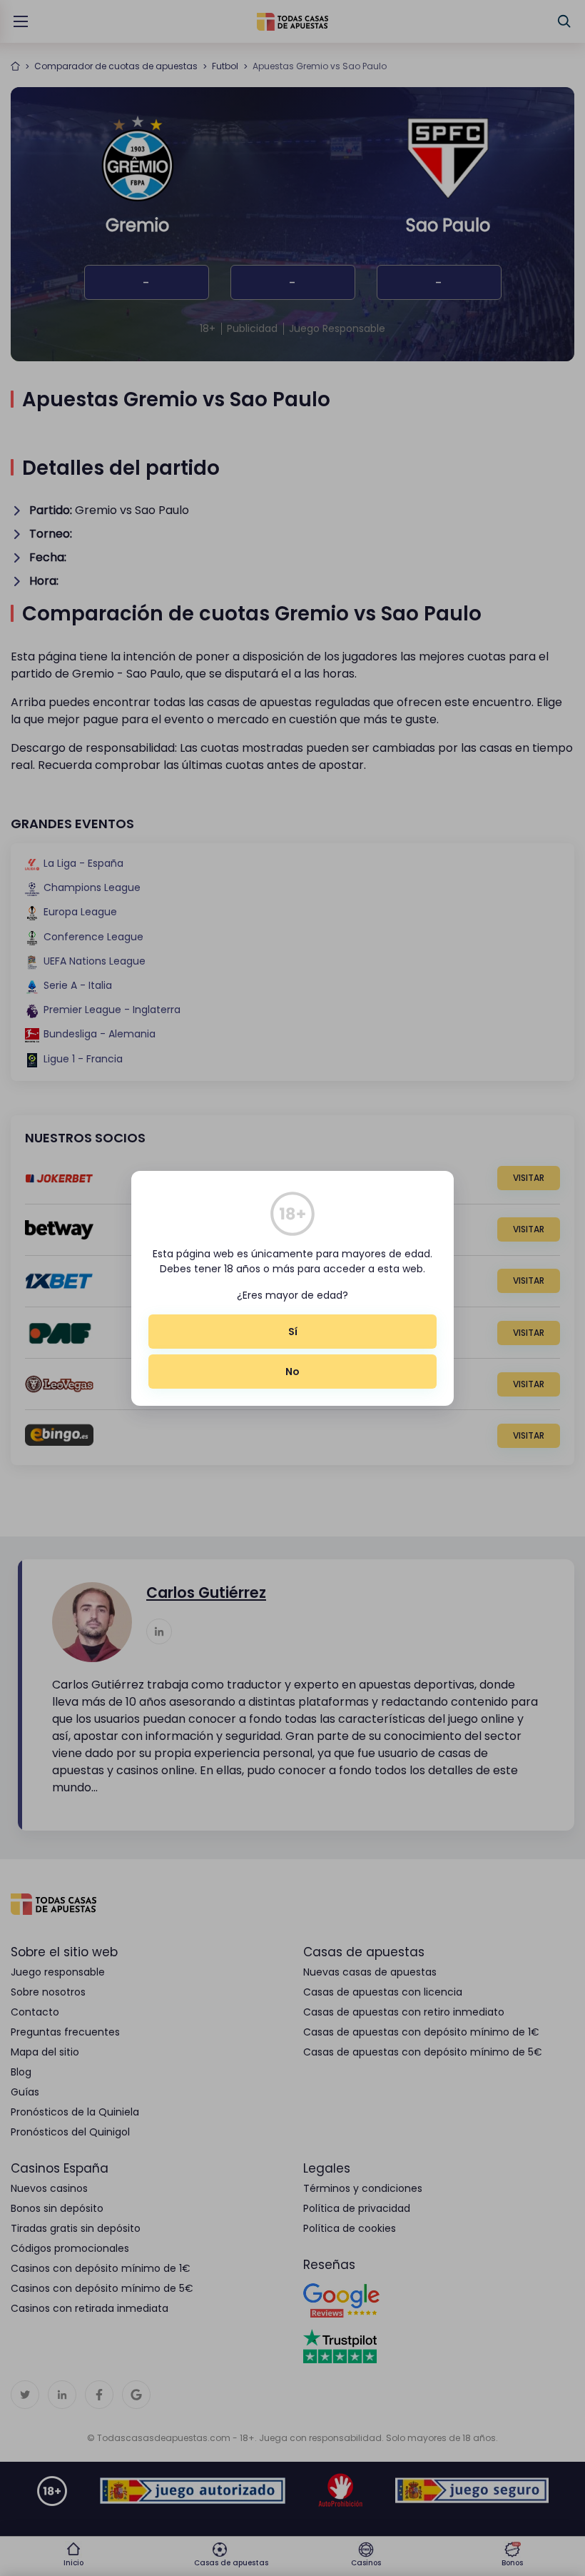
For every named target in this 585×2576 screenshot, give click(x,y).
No (292, 1372)
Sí (293, 1332)
